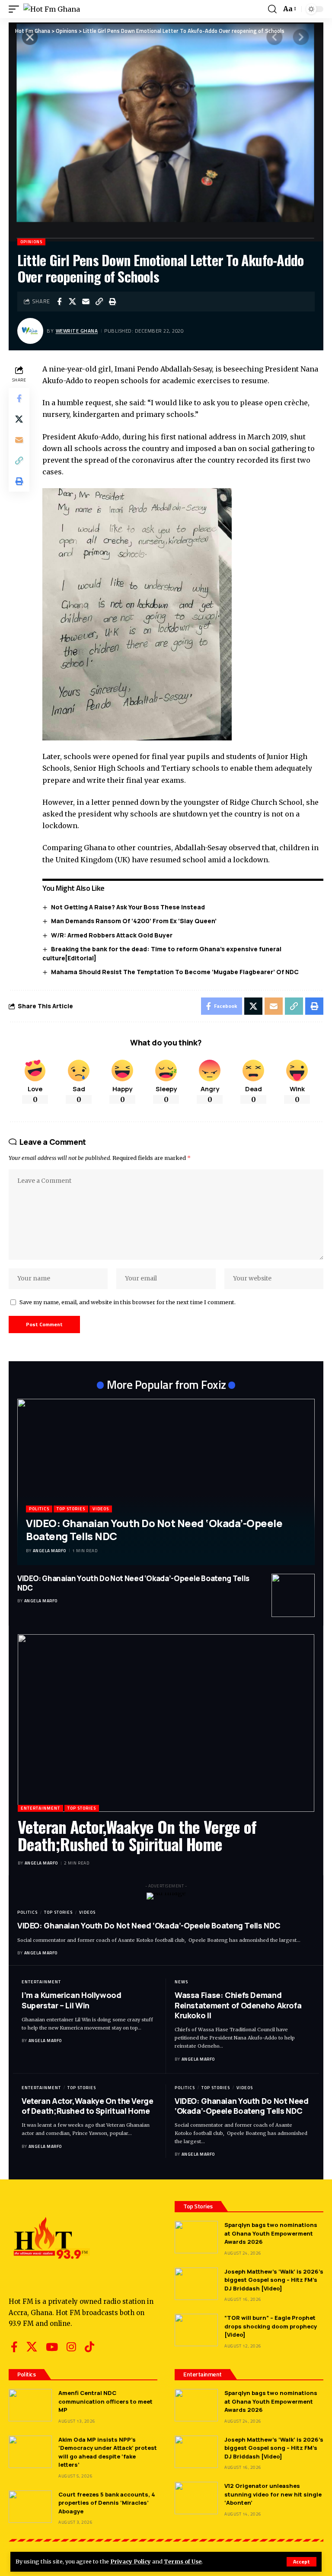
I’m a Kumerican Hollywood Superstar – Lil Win (72, 2000)
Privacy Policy (131, 2561)
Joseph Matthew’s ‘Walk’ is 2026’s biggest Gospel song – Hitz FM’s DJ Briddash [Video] (274, 2280)
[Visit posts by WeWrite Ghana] (30, 331)
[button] (302, 2562)
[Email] (86, 302)
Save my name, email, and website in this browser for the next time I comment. (128, 1302)
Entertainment (40, 1808)
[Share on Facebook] (59, 302)
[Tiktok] (89, 2347)
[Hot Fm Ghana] (52, 9)
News (181, 1982)
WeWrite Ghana (77, 331)
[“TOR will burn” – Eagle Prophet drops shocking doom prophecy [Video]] (196, 2330)
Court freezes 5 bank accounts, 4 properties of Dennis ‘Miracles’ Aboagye (107, 2503)
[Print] (113, 302)
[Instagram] (71, 2347)
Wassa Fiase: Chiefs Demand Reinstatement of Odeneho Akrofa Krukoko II (238, 2005)
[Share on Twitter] (73, 302)
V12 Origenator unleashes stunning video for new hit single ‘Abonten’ (273, 2494)
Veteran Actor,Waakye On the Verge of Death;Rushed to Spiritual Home (137, 1835)
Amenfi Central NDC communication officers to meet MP (105, 2401)
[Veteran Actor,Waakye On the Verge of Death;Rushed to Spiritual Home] (166, 1723)
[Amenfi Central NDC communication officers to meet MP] (30, 2405)
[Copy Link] (99, 302)
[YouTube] (52, 2347)
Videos (101, 1509)
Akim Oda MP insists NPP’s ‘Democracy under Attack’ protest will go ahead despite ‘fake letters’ (108, 2452)
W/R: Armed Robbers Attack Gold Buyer (112, 935)
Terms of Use (183, 2561)
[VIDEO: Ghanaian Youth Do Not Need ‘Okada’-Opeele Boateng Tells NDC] (166, 1482)
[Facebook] (14, 2347)
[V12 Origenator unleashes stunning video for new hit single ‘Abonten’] (196, 2498)
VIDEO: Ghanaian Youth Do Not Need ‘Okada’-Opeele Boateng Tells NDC (154, 1529)
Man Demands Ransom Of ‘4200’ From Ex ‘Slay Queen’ (134, 921)
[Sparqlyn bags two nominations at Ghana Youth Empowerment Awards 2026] (196, 2237)
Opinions (31, 242)
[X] (32, 2347)
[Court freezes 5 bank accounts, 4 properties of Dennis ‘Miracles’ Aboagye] (30, 2507)
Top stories (71, 1509)
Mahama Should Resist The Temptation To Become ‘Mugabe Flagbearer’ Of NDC (175, 972)
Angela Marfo (49, 1551)
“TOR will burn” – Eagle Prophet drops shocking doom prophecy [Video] (271, 2326)
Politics (39, 1509)
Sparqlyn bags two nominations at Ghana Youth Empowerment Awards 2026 (271, 2233)
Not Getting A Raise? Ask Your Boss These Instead (128, 907)
